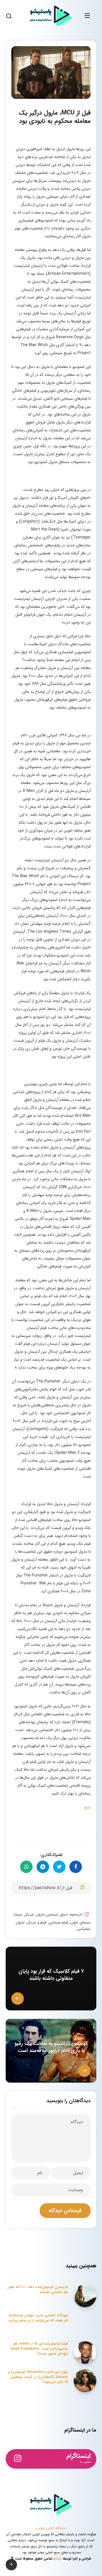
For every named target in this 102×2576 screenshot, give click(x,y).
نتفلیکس (84, 1929)
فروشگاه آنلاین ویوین (51, 2528)
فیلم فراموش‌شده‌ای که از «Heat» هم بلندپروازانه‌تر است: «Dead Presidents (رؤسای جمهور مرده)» (39, 2349)
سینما (18, 1915)
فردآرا (58, 2559)
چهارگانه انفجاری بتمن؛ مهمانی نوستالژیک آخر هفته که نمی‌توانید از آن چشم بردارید (38, 2318)
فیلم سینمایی (58, 1922)
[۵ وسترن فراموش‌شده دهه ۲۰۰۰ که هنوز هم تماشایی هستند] (85, 2296)
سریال (29, 1915)
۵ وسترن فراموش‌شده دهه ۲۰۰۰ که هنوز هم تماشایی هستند (38, 2289)
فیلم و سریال (37, 1922)
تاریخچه (76, 1915)
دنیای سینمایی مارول (52, 1915)
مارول (20, 1922)
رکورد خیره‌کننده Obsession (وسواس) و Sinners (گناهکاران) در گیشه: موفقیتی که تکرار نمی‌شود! (38, 2377)
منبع (87, 1807)
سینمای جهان (80, 1922)
